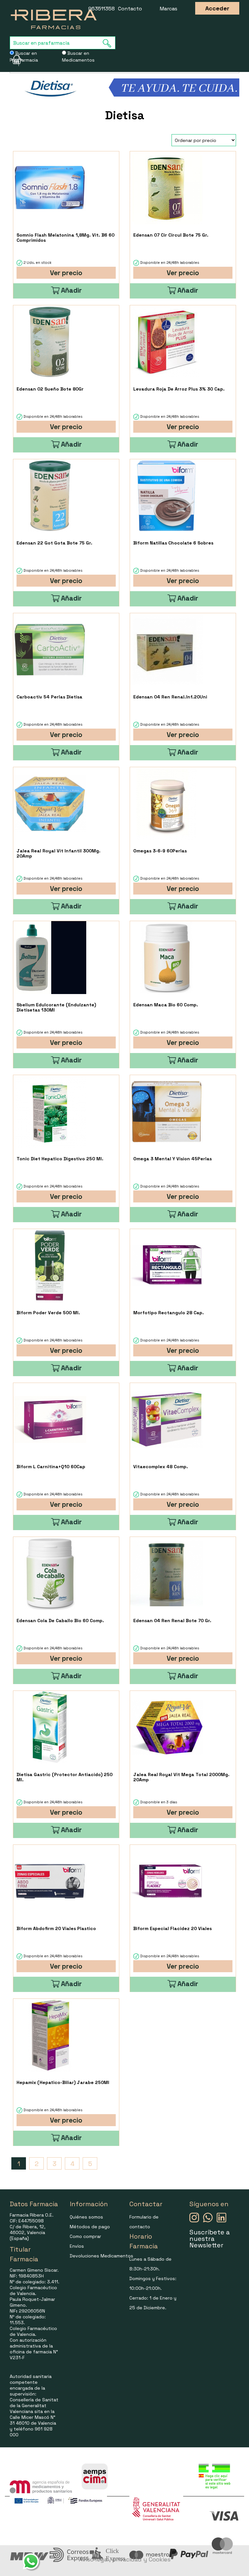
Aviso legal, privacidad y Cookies (125, 2559)
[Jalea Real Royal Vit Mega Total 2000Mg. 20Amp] (166, 1727)
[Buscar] (109, 43)
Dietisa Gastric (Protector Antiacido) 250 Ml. (65, 1777)
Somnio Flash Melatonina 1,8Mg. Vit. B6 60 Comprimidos (65, 238)
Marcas (169, 9)
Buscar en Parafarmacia (24, 57)
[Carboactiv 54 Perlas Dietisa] (50, 650)
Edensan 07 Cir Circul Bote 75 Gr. (171, 235)
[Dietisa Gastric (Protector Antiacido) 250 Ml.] (50, 1727)
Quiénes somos (86, 2217)
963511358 (101, 9)
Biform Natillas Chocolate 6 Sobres (173, 543)
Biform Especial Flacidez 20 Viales (172, 1928)
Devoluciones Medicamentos (101, 2256)
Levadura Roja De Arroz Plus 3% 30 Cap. (179, 389)
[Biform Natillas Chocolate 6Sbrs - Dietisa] (166, 496)
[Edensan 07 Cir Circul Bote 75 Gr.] (166, 188)
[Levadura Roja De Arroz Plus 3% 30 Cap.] (166, 342)
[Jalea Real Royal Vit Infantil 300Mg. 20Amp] (50, 804)
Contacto (130, 9)
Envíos (77, 2246)
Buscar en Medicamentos (78, 57)
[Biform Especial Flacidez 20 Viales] (166, 1881)
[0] (14, 60)
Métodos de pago (90, 2227)
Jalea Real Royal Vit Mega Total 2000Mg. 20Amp (181, 1777)
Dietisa (125, 115)
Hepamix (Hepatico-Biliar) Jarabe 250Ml (63, 2082)
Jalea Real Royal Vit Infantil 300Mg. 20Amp (59, 853)
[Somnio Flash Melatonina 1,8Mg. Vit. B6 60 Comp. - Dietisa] (50, 188)
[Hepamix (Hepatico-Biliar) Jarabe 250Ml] (50, 2035)
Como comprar (85, 2236)
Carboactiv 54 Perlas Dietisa (49, 697)
